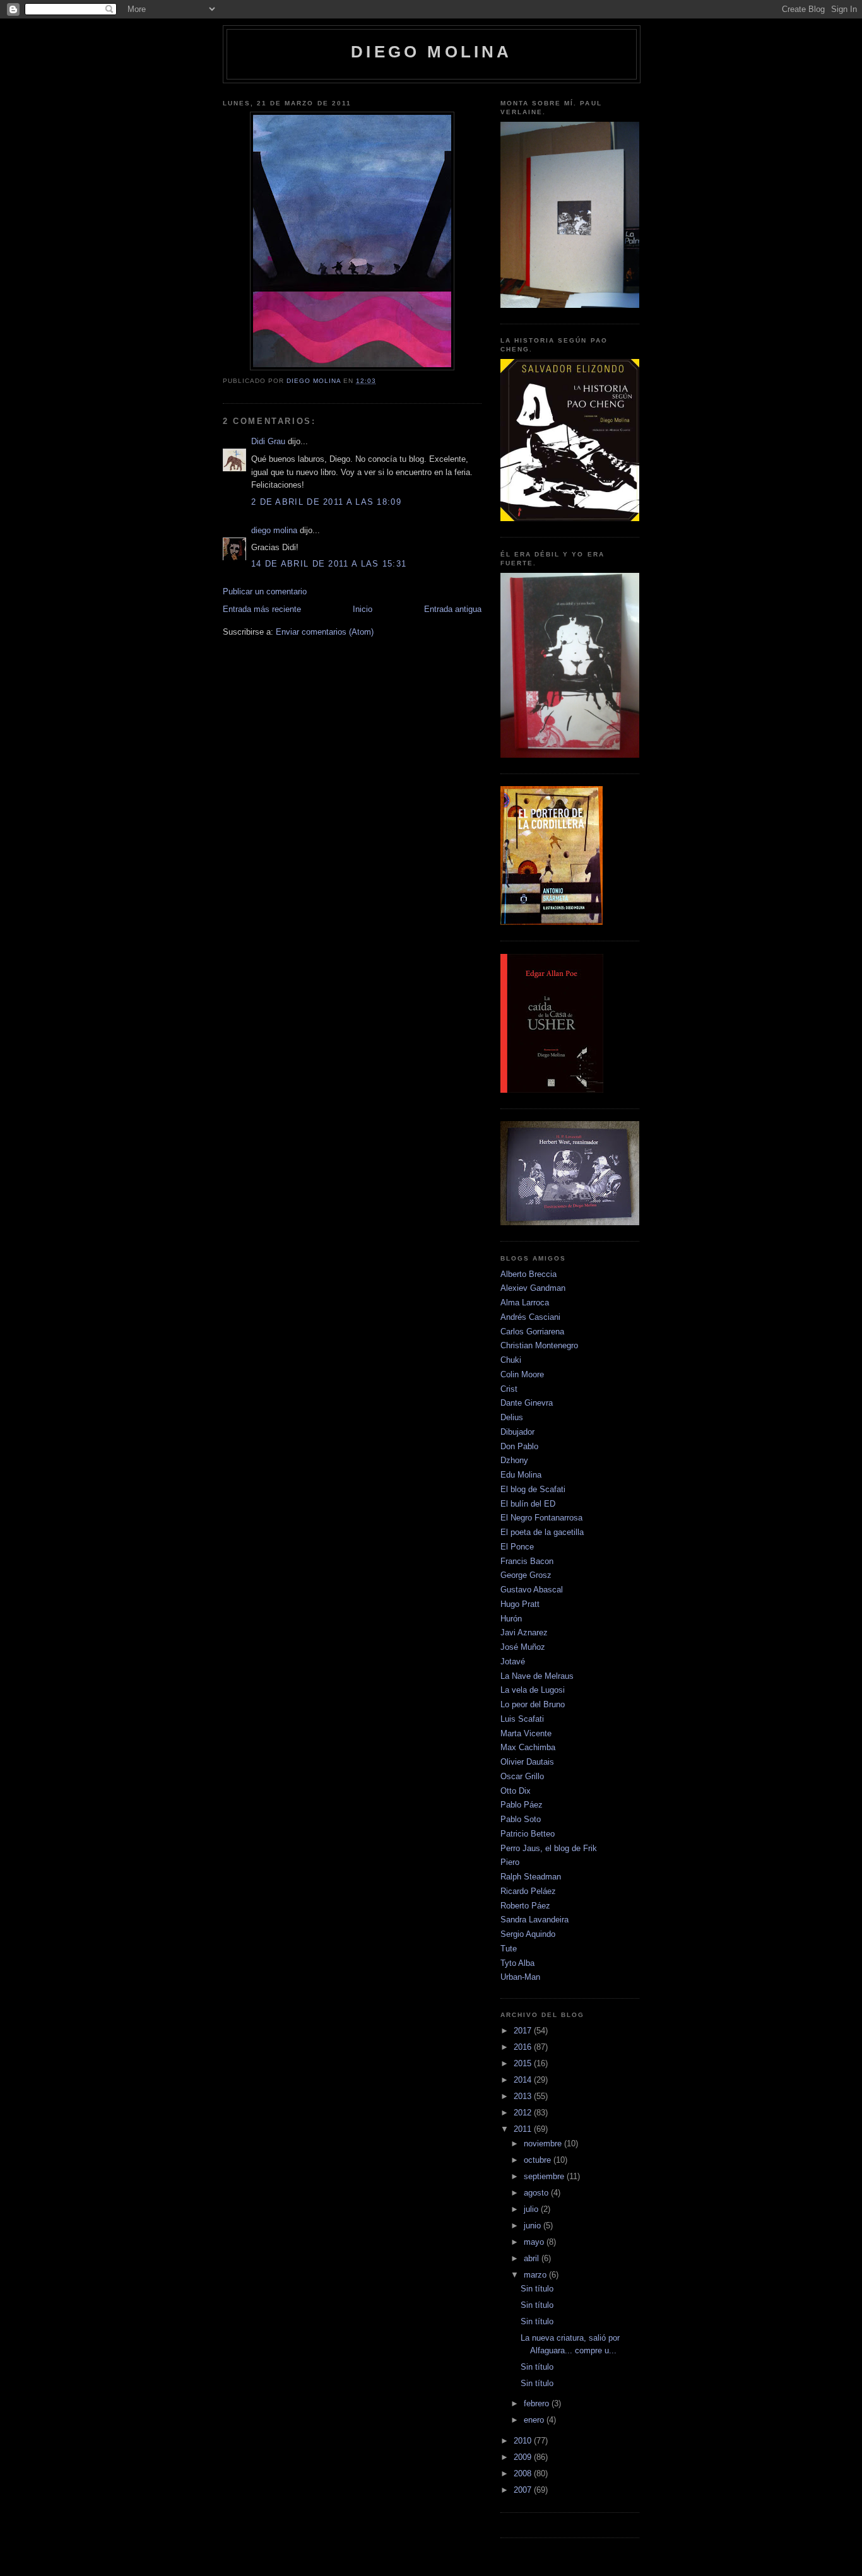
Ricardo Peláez (528, 1891)
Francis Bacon (527, 1561)
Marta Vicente (526, 1733)
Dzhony (514, 1460)
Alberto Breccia (528, 1274)
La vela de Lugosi (533, 1690)
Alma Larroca (525, 1303)
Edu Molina (521, 1475)
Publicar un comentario (265, 591)
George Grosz (526, 1575)
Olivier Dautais (527, 1762)
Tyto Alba (517, 1963)
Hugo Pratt (520, 1604)
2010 (524, 2441)
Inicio (363, 609)
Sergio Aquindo (528, 1934)
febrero (538, 2403)
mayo (535, 2242)
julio (532, 2209)
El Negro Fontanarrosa (541, 1518)
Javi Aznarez (524, 1632)
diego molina (431, 52)
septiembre (545, 2176)
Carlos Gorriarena (532, 1332)
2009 (524, 2457)
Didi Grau (268, 441)
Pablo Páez (522, 1805)
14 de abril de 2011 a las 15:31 (329, 564)
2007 (524, 2490)
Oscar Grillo (522, 1776)
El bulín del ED (528, 1504)
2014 (524, 2080)
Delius (512, 1417)
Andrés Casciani (530, 1317)
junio (534, 2226)
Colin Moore (522, 1374)
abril (533, 2258)
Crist (509, 1389)
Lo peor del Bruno (533, 1704)
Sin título (537, 2289)
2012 (524, 2113)
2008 (524, 2473)
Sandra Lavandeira (534, 1920)
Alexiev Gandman (533, 1288)
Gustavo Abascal (532, 1590)
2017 (524, 2031)
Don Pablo (519, 1446)
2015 (524, 2063)
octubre (539, 2160)
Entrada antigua (453, 609)
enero (535, 2420)
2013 (524, 2096)
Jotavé (513, 1661)
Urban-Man (520, 1977)
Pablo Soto (521, 1819)
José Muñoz (523, 1647)
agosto (537, 2193)
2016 (524, 2047)
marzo (536, 2275)
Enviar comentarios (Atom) (325, 632)
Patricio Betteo (528, 1834)
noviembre (544, 2144)
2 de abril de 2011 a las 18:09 (326, 502)
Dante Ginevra (527, 1403)
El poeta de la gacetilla (542, 1532)
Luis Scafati (522, 1719)
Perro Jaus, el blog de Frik (549, 1848)
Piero (510, 1862)
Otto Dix (516, 1791)
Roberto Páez (525, 1906)
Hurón (511, 1619)
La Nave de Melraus (537, 1676)
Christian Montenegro (539, 1345)
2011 (524, 2129)
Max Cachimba (528, 1747)
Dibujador (517, 1432)
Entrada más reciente (262, 609)
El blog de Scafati (533, 1489)
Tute (509, 1949)
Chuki (511, 1360)
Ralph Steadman (531, 1877)
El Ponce (517, 1547)
